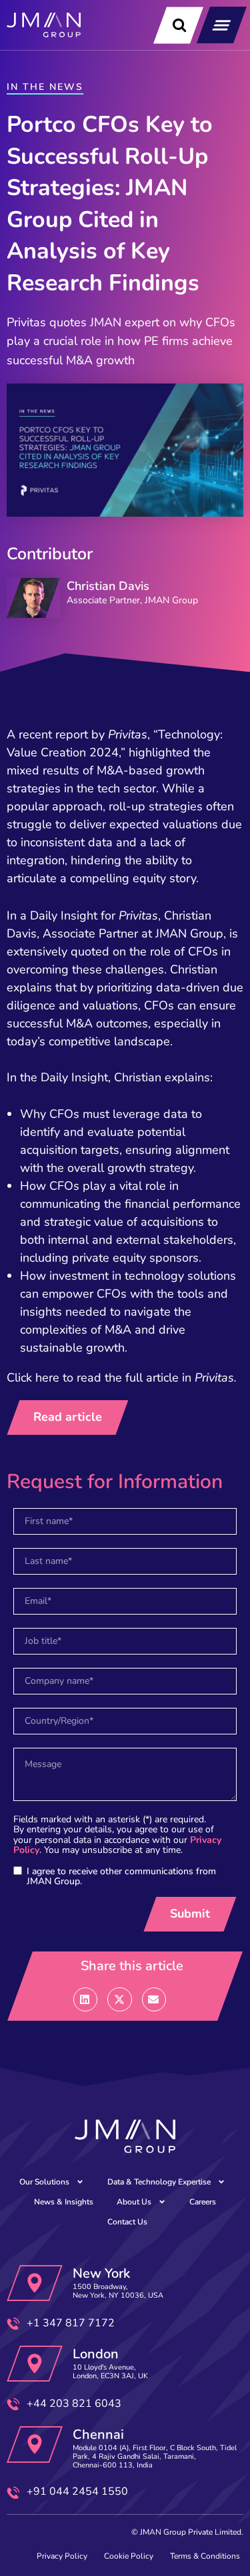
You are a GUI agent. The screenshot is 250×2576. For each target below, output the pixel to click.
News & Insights (64, 2202)
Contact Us (127, 2222)
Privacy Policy (62, 2556)
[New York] (35, 2283)
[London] (35, 2364)
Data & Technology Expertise (159, 2182)
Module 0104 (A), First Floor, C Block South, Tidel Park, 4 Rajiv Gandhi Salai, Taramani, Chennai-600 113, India (155, 2456)
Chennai (98, 2435)
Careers (203, 2202)
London (96, 2354)
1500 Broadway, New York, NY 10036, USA (118, 2291)
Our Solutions (44, 2182)
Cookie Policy (129, 2556)
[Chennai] (35, 2445)
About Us (134, 2202)
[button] (222, 25)
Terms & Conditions (205, 2556)
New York (101, 2273)
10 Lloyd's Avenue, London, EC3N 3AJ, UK (110, 2372)
